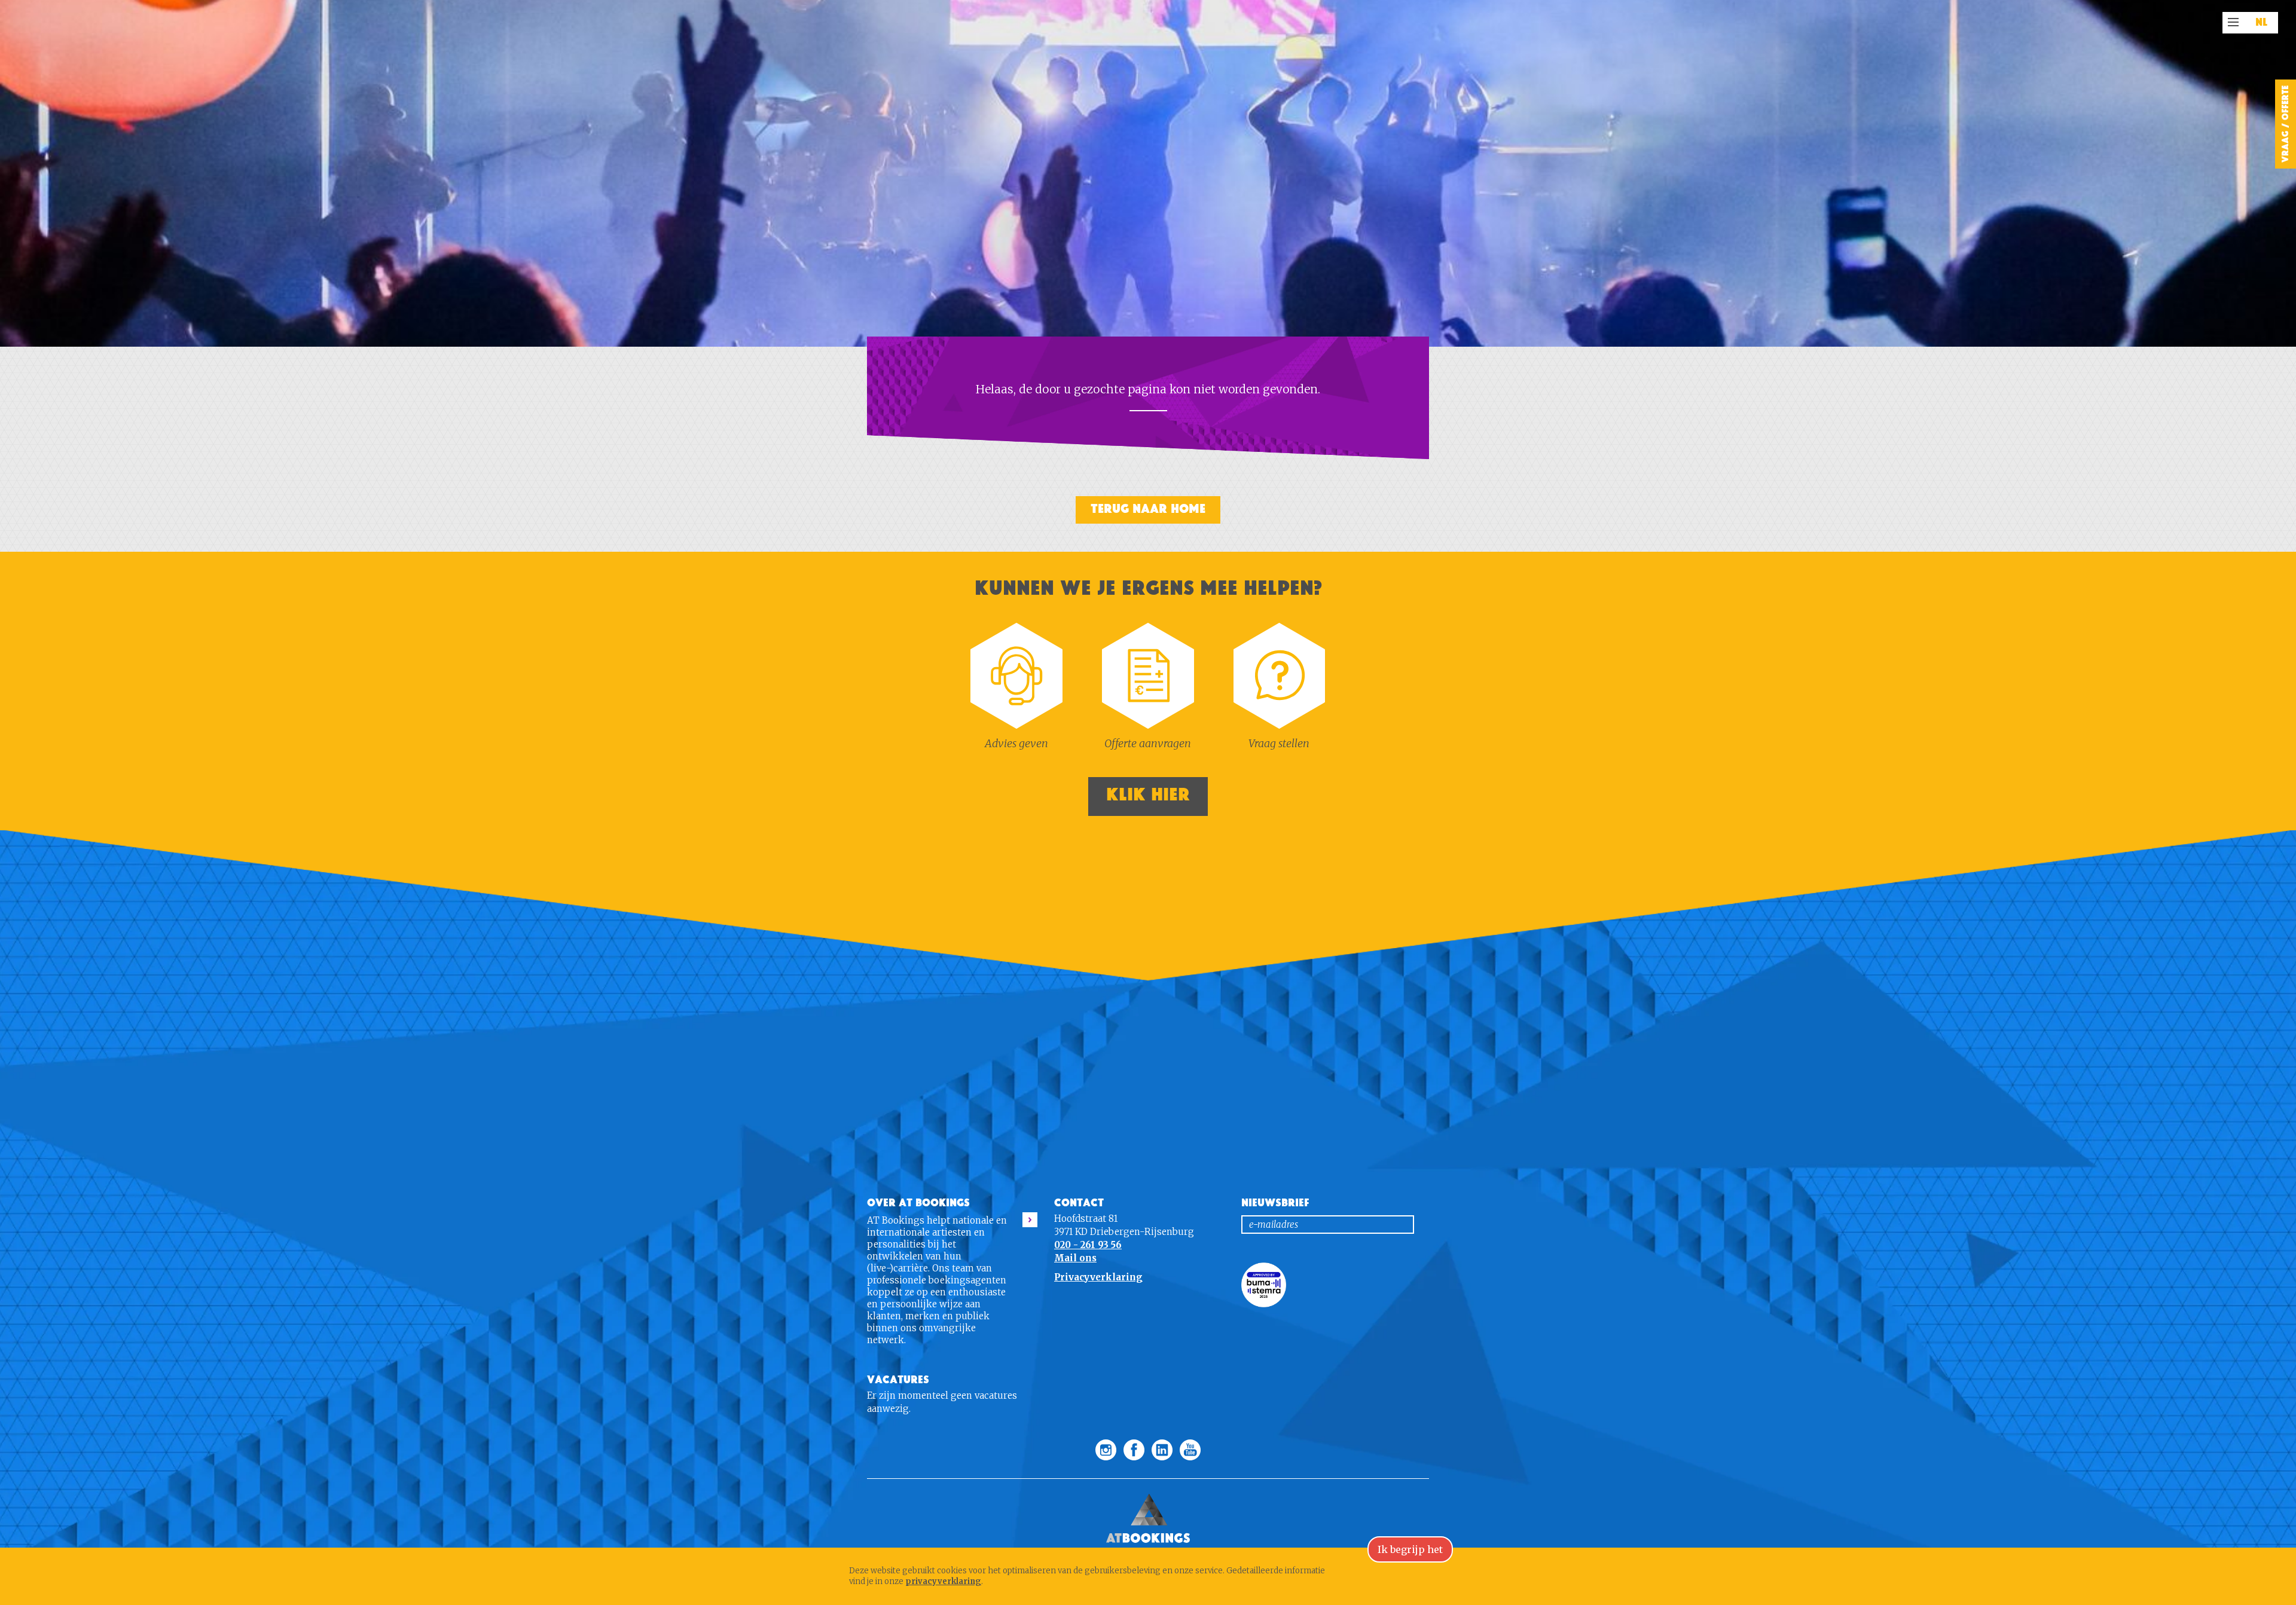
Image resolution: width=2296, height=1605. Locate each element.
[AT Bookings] (1148, 1485)
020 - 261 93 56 (1088, 1245)
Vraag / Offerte (2285, 124)
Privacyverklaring (1098, 1277)
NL (2262, 23)
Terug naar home (1148, 509)
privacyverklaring (943, 1581)
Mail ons (1075, 1258)
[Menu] (2233, 22)
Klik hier (1148, 795)
